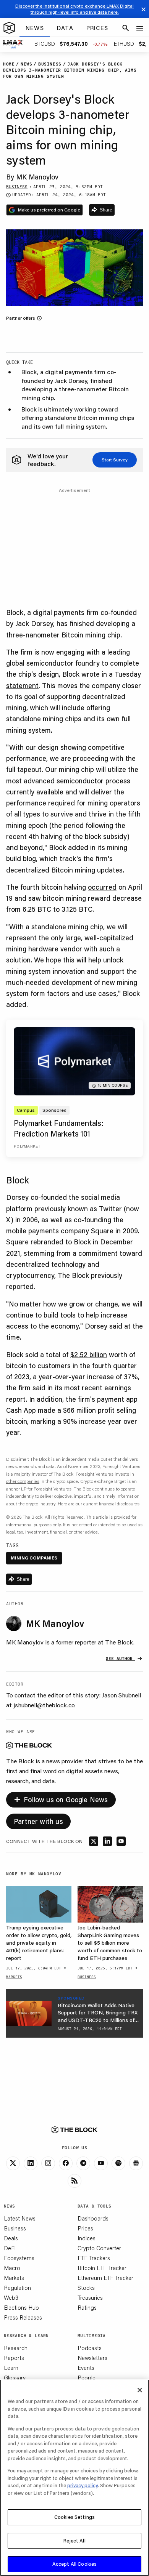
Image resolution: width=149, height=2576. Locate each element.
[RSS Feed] (74, 2181)
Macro (12, 2268)
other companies (23, 1481)
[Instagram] (48, 2163)
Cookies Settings (74, 2517)
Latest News (20, 2218)
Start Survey (115, 460)
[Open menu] (140, 28)
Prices (85, 2228)
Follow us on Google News (61, 1799)
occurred (102, 887)
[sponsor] (29, 2013)
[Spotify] (118, 2163)
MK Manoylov (37, 177)
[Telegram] (83, 2163)
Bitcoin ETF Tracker (102, 2268)
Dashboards (93, 2218)
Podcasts (90, 2348)
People (87, 2377)
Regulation (17, 2288)
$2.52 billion (89, 1354)
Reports (14, 2358)
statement (22, 685)
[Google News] (136, 2163)
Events (86, 2368)
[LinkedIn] (31, 2163)
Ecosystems (19, 2258)
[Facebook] (66, 2163)
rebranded (47, 1242)
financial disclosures (119, 1504)
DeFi (10, 2248)
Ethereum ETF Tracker (105, 2278)
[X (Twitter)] (13, 2163)
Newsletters (92, 2358)
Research (16, 2348)
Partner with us (38, 1821)
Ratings (87, 2307)
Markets (14, 2278)
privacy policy (83, 2485)
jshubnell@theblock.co (44, 1705)
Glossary (15, 2377)
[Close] (140, 2390)
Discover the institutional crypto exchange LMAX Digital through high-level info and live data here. (74, 9)
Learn (11, 2368)
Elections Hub (21, 2307)
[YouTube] (101, 2163)
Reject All (74, 2541)
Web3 (11, 2297)
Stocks (86, 2288)
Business (15, 2228)
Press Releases (23, 2317)
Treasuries (90, 2297)
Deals (11, 2238)
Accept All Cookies (74, 2564)
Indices (87, 2238)
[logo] (9, 28)
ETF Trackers (94, 2258)
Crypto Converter (99, 2248)
